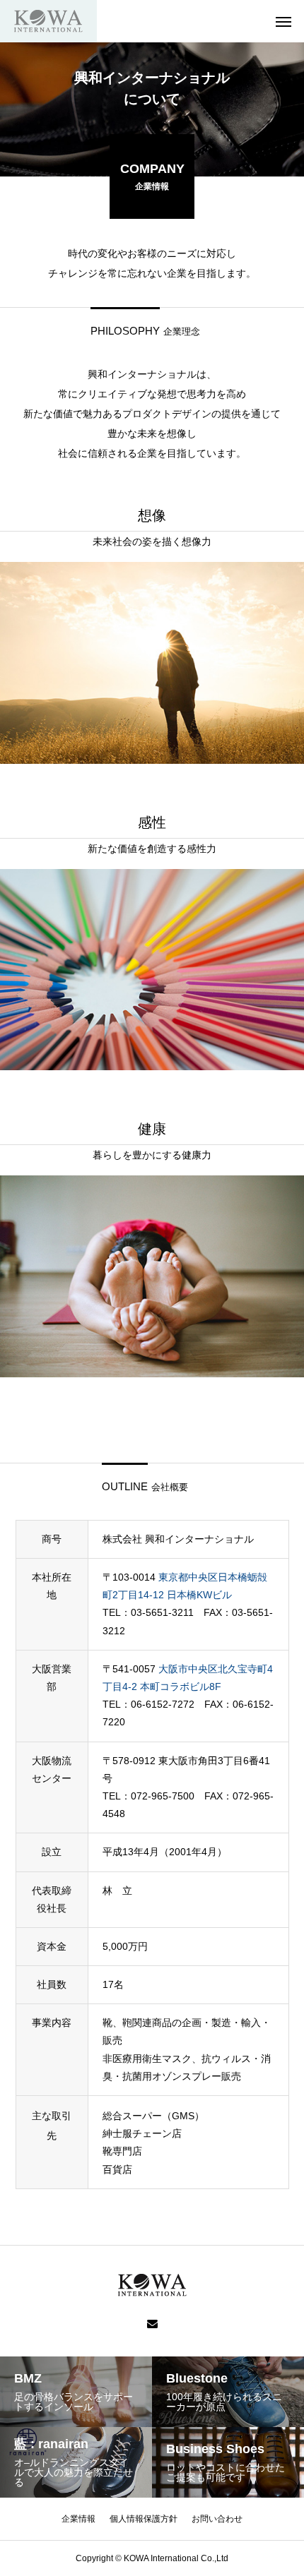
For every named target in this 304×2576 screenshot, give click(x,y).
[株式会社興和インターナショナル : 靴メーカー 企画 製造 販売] (48, 21)
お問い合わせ (217, 2519)
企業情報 (78, 2519)
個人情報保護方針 (144, 2519)
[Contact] (152, 2325)
